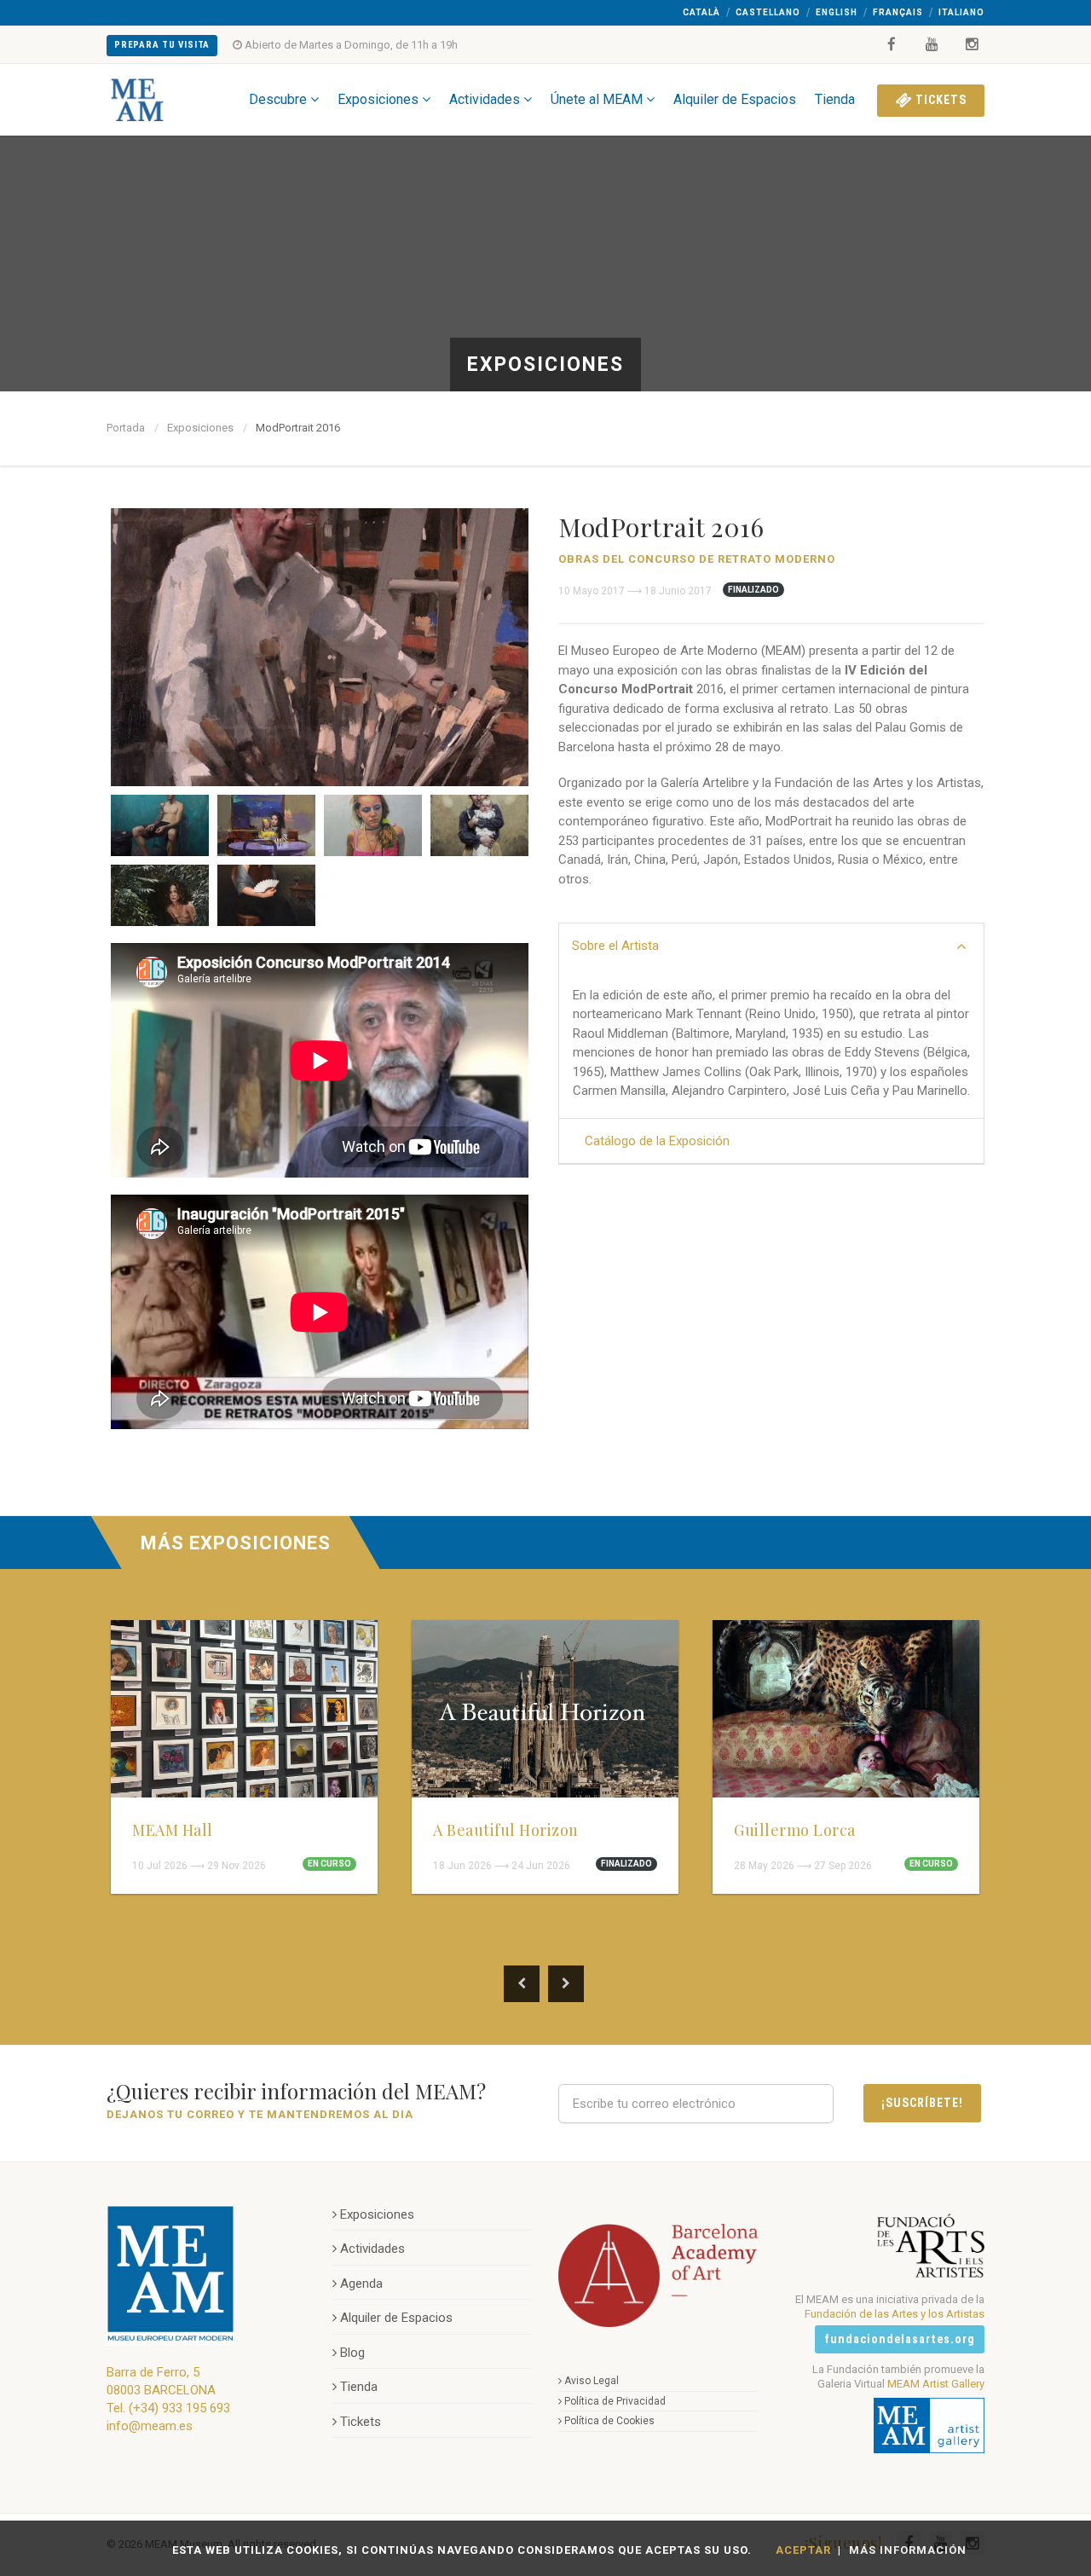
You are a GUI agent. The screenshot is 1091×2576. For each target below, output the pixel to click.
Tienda (835, 99)
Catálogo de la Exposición (657, 1141)
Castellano (768, 12)
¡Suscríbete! (922, 2103)
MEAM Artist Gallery (936, 2384)
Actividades (485, 99)
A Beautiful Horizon (506, 1830)
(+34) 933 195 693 (179, 2408)
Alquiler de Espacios (735, 99)
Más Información (908, 2550)
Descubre (278, 99)
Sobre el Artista (615, 946)
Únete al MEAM (597, 99)
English (837, 12)
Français (898, 12)
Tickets (939, 100)
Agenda (361, 2284)
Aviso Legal (592, 2381)
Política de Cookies (609, 2421)
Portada (126, 428)
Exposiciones (378, 99)
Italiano (961, 12)
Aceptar (803, 2550)
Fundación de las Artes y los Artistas (895, 2314)
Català (701, 12)
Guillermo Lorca (795, 1830)
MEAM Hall (173, 1830)
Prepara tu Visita (162, 45)
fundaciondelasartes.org (900, 2339)
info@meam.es (150, 2426)
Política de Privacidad (615, 2401)
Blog (352, 2353)
